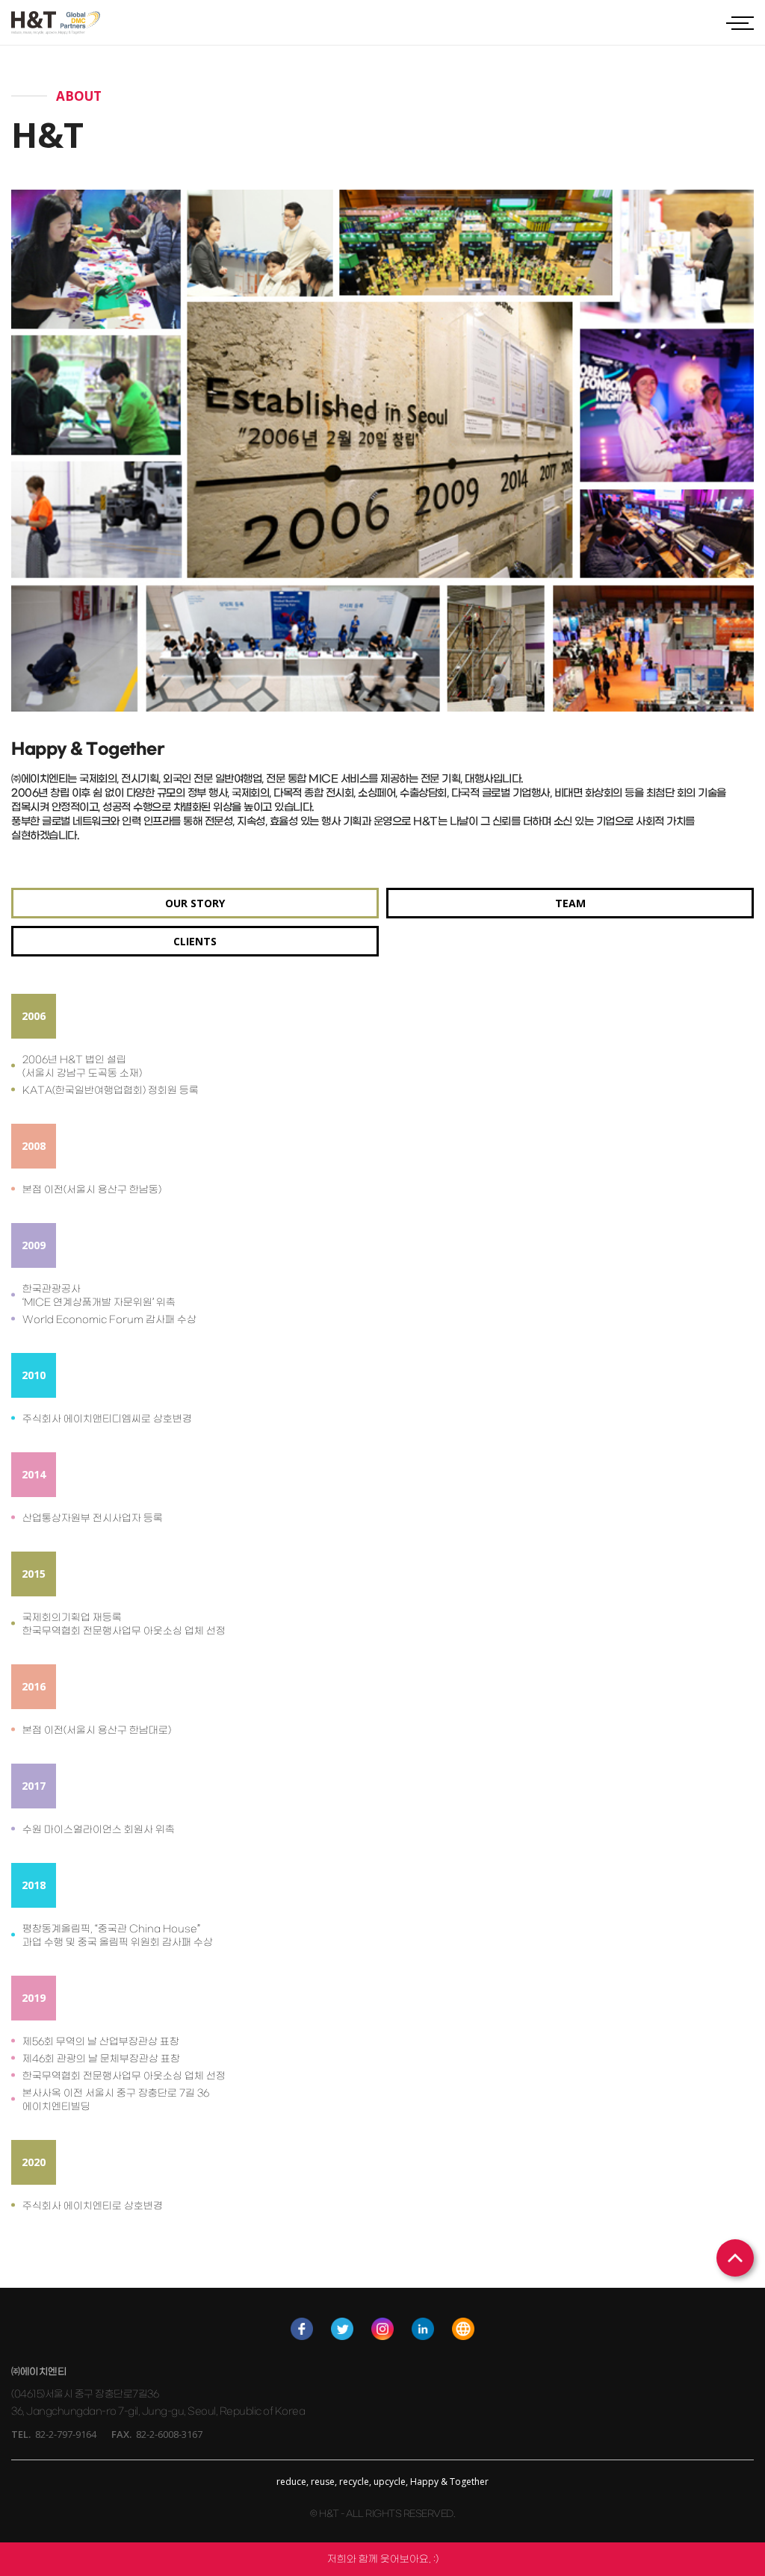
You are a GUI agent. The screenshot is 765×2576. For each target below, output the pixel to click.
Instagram (382, 2329)
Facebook (302, 2329)
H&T (56, 23)
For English (463, 2329)
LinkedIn (423, 2329)
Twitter (342, 2329)
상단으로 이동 (735, 2258)
